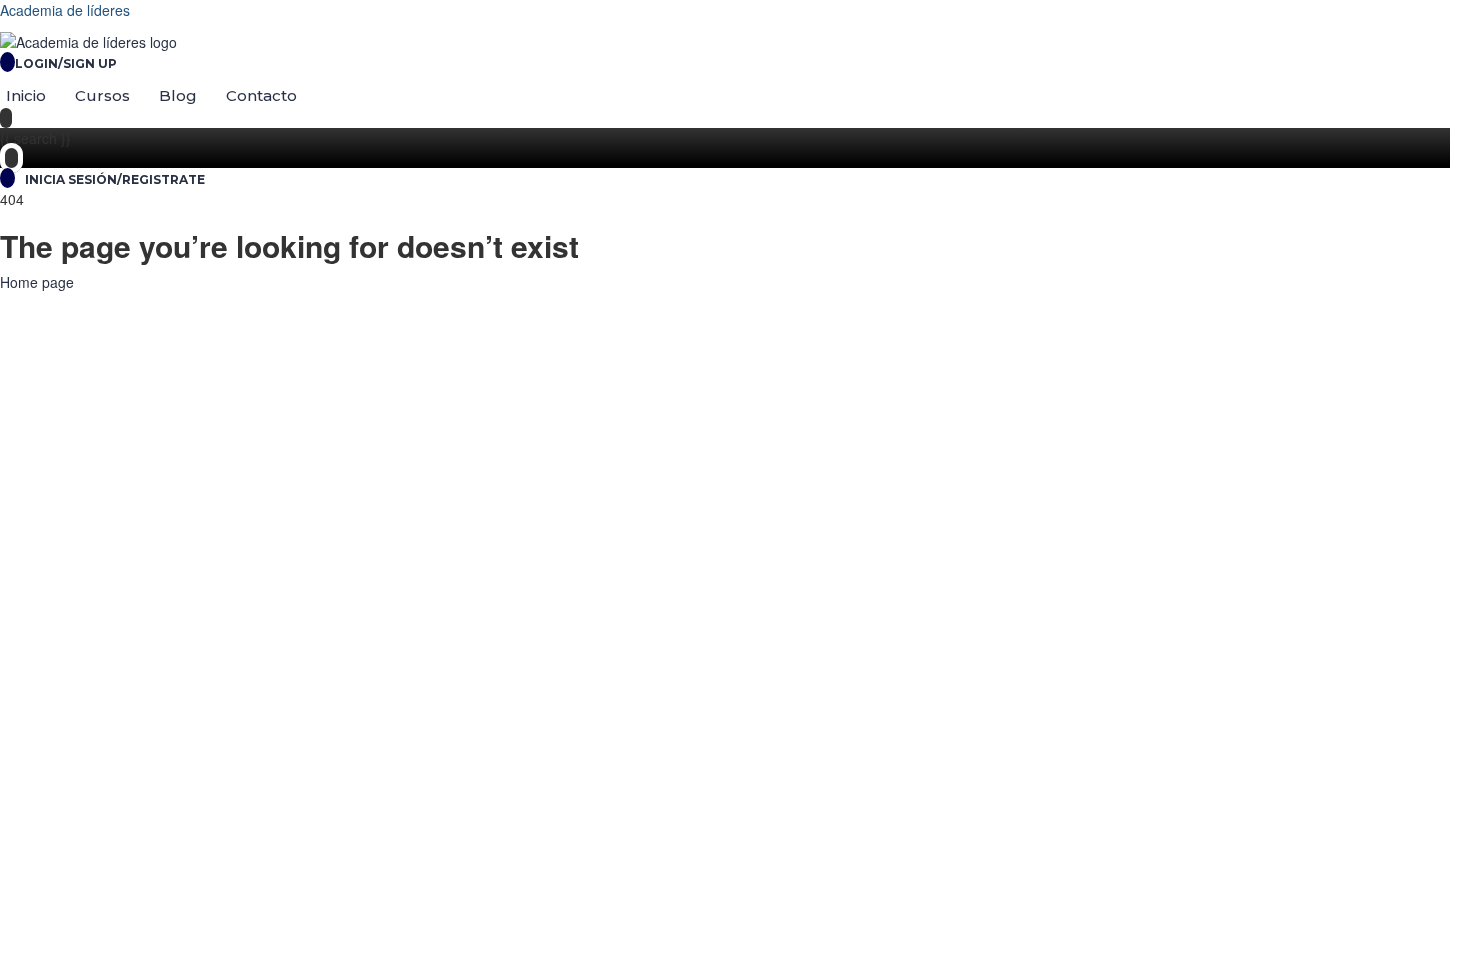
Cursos (102, 95)
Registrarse (150, 862)
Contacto (261, 95)
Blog (178, 95)
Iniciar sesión (230, 862)
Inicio (26, 95)
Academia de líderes (65, 10)
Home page (37, 282)
